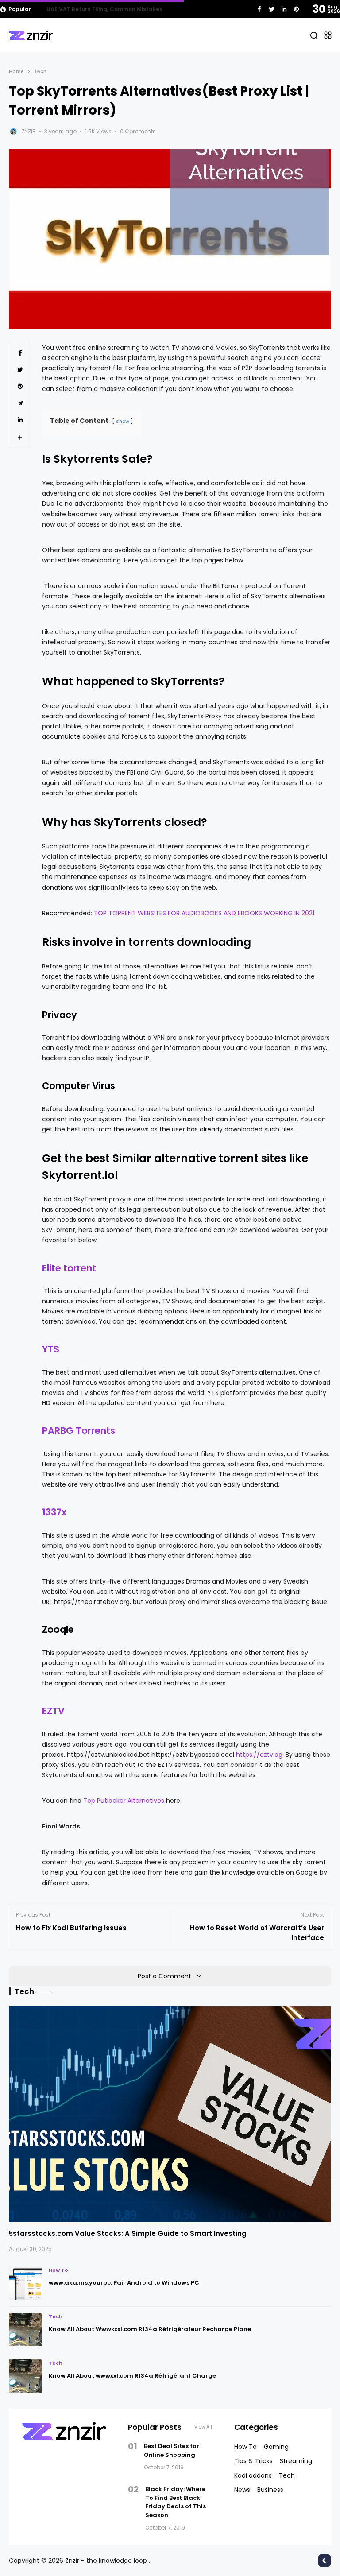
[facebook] (259, 9)
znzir (29, 131)
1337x (54, 1512)
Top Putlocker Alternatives (124, 1801)
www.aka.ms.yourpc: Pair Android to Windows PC (124, 2283)
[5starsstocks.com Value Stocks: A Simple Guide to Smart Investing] (170, 2114)
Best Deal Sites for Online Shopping (172, 2450)
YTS (51, 1349)
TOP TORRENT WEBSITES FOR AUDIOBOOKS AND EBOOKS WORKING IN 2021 (204, 913)
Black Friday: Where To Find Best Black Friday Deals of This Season (176, 2502)
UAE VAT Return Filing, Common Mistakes (104, 9)
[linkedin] (284, 9)
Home (16, 71)
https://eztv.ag (259, 1755)
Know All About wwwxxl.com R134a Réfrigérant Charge (132, 2376)
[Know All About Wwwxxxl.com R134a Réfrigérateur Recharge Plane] (25, 2330)
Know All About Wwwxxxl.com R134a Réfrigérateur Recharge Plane (150, 2329)
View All (203, 2427)
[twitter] (272, 9)
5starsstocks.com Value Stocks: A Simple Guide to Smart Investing (128, 2233)
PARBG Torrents (79, 1431)
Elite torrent (69, 1268)
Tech (40, 71)
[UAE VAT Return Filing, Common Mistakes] (40, 9)
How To (58, 2270)
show (123, 421)
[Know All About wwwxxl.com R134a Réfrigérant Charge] (25, 2376)
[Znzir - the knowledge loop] (31, 35)
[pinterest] (296, 9)
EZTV (53, 1711)
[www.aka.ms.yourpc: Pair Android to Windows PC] (25, 2283)
